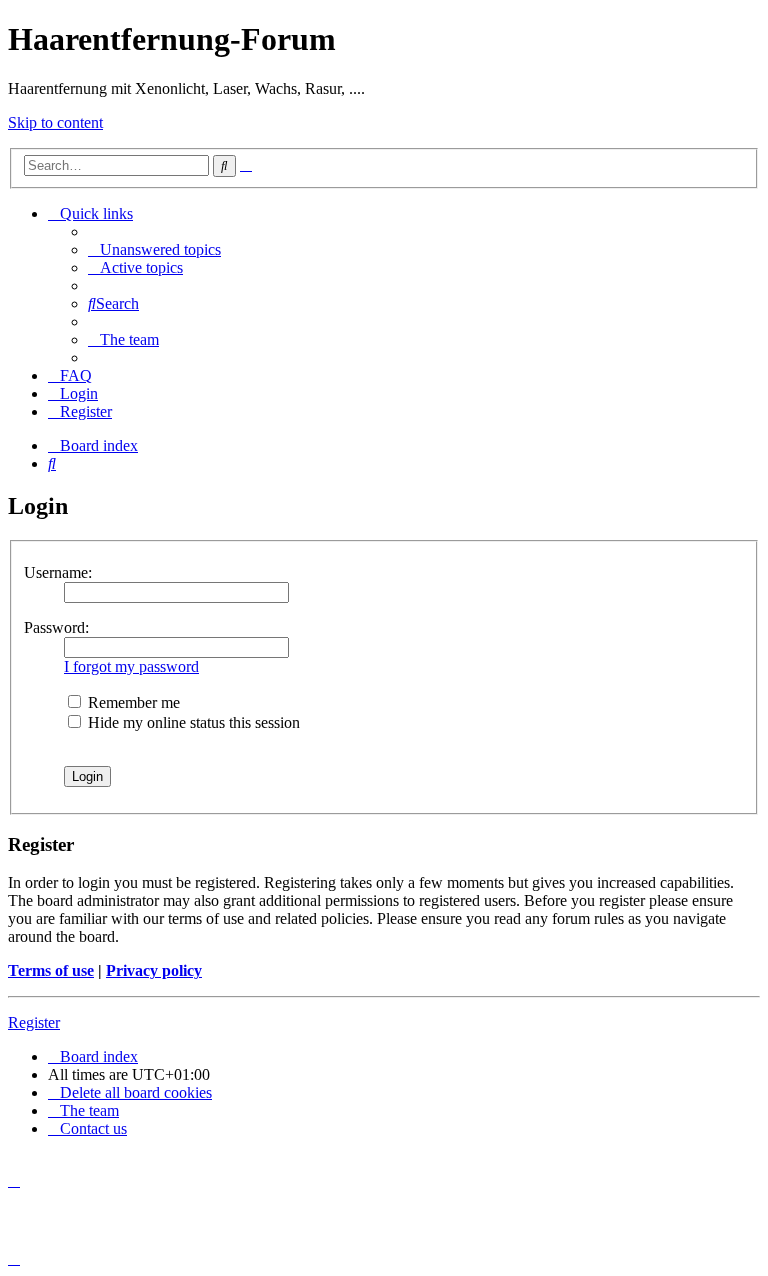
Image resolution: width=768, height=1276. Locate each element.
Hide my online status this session (192, 722)
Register (34, 1022)
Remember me (132, 702)
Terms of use (51, 970)
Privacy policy (154, 970)
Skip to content (55, 122)
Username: (58, 572)
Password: (56, 627)
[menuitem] (154, 249)
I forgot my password (131, 666)
